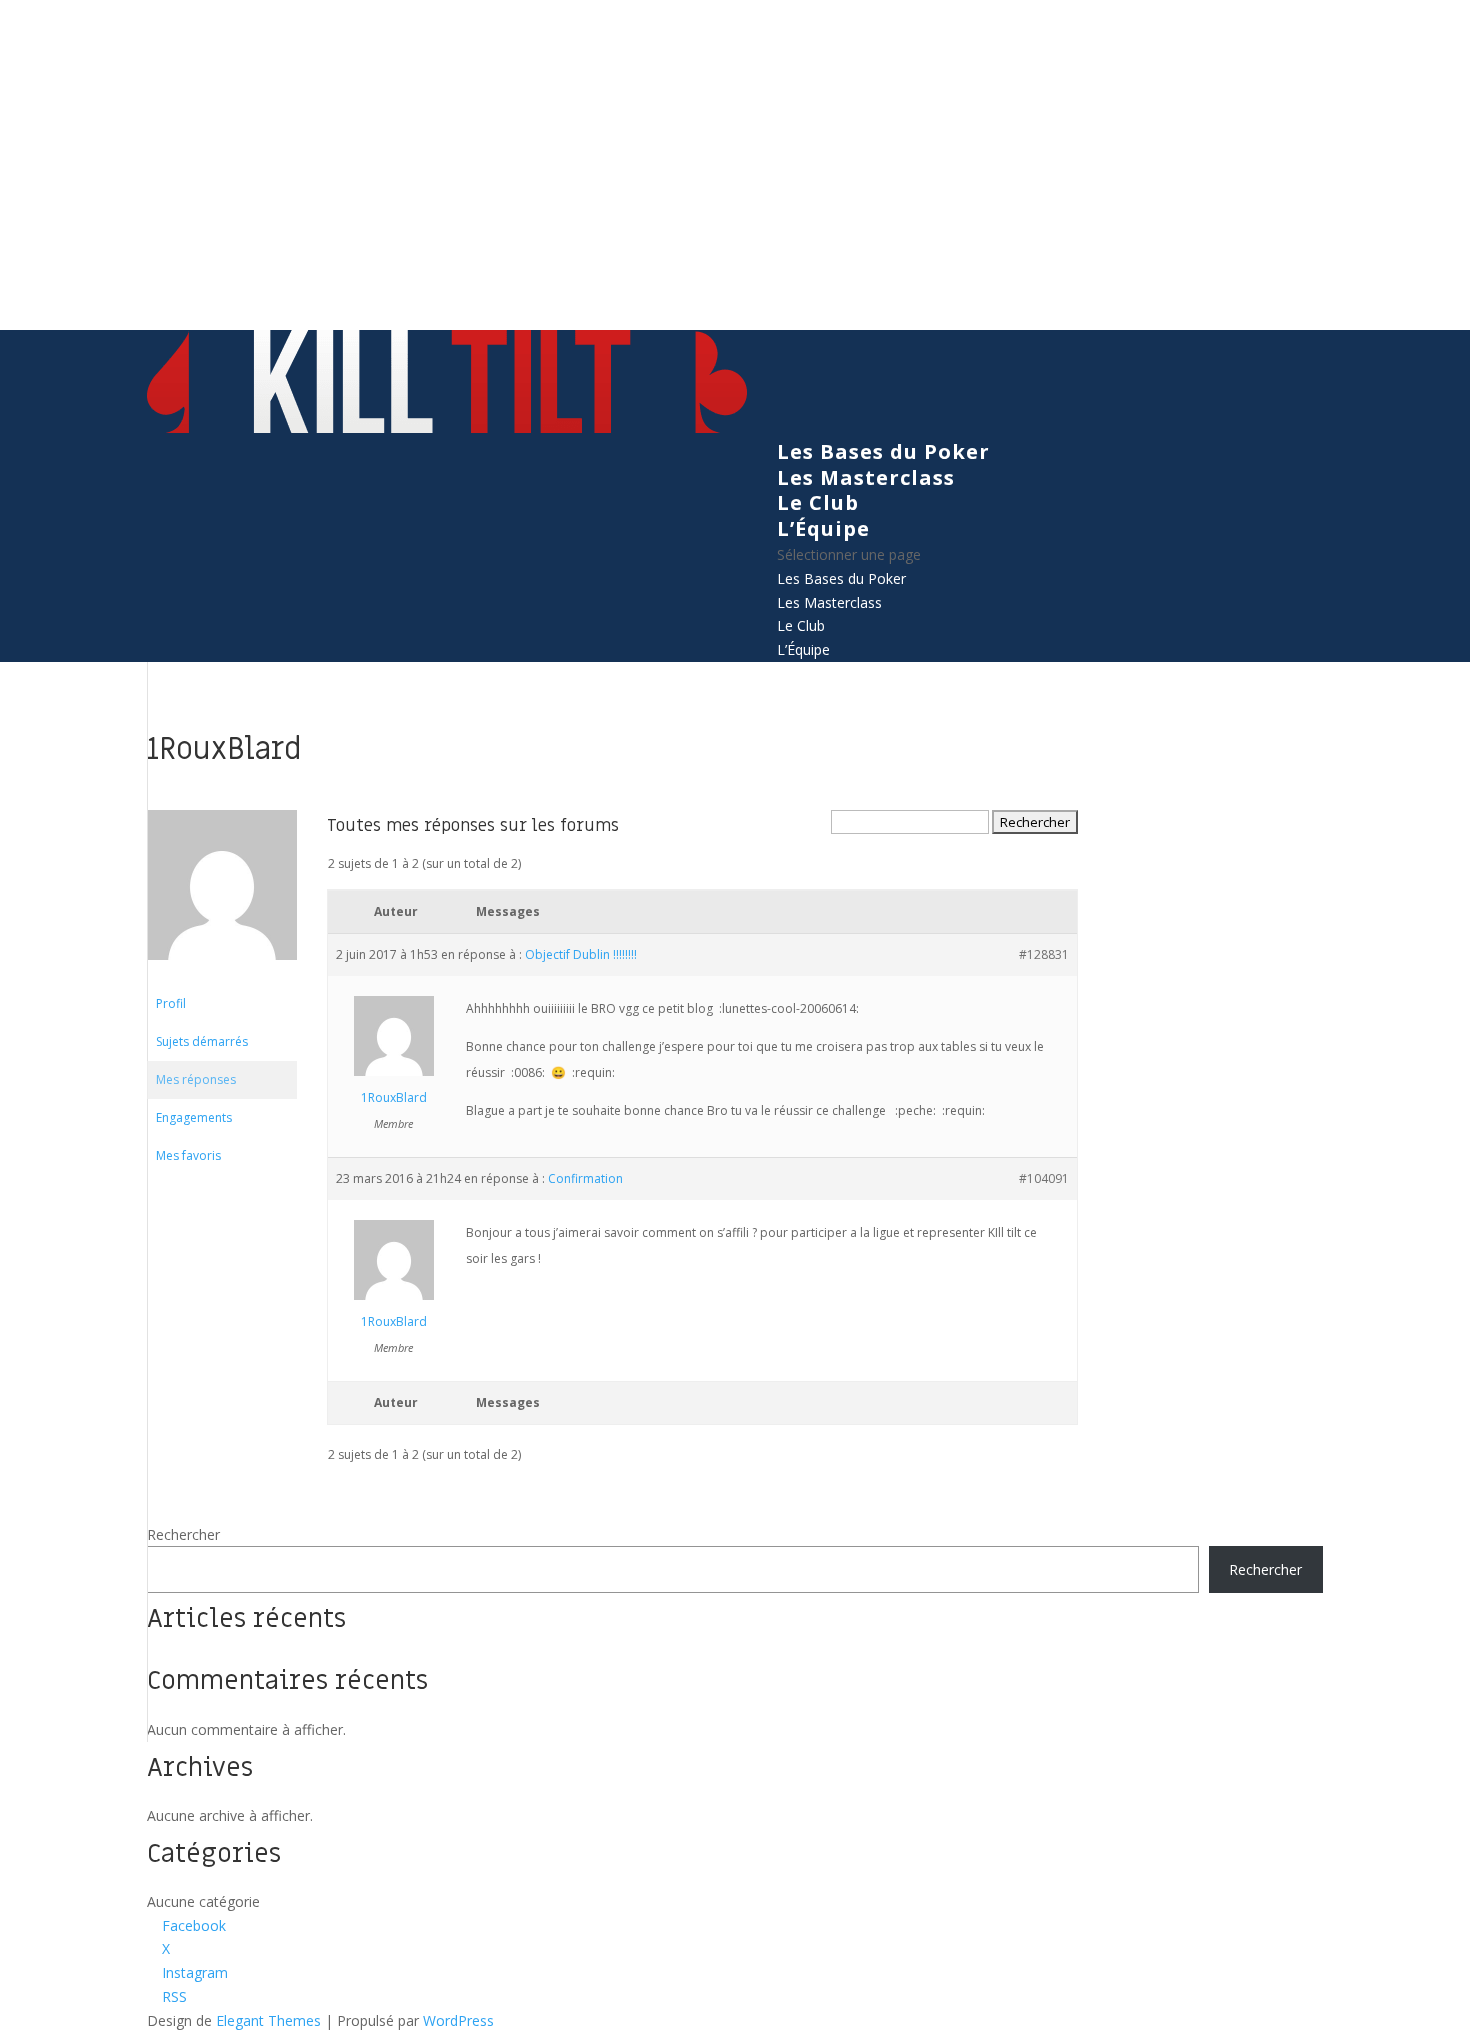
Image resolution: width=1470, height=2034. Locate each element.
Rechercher (183, 1534)
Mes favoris (188, 1155)
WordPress (458, 2020)
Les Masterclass (866, 477)
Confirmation (585, 1178)
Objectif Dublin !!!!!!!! (581, 954)
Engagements (194, 1117)
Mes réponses (196, 1079)
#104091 (1044, 1178)
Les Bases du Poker (883, 451)
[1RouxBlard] (222, 975)
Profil (171, 1003)
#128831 (1044, 954)
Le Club (818, 502)
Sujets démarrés (202, 1041)
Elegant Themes (268, 2020)
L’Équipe (823, 528)
